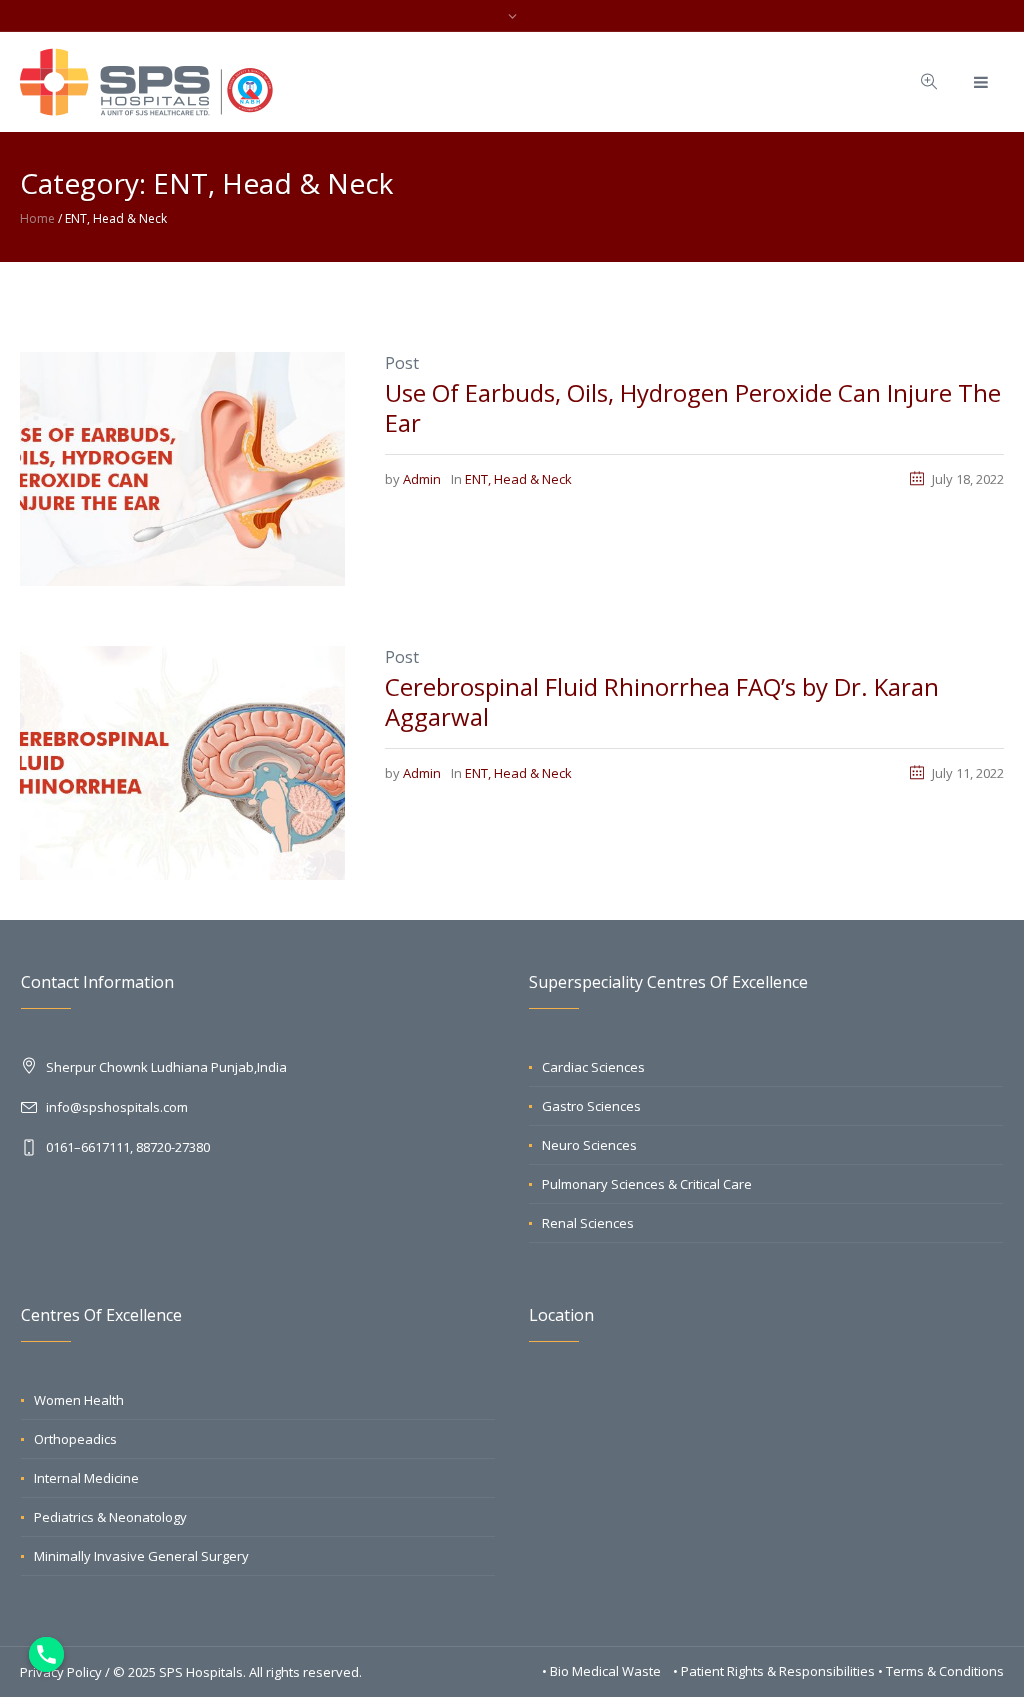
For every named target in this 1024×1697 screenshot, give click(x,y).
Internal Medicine (86, 1478)
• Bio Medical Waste (603, 1671)
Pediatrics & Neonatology (110, 1517)
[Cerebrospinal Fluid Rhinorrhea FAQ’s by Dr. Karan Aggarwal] (182, 761)
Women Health (79, 1400)
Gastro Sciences (591, 1106)
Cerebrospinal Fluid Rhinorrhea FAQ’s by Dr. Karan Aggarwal (662, 701)
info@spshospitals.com (117, 1107)
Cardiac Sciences (593, 1067)
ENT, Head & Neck (518, 479)
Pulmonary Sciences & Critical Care (647, 1184)
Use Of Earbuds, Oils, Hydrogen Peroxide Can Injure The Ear (693, 407)
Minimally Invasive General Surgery (141, 1556)
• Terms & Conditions (941, 1671)
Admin (422, 479)
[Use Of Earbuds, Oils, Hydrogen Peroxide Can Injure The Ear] (182, 467)
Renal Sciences (588, 1223)
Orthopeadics (75, 1439)
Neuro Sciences (589, 1145)
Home (37, 218)
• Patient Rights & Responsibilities (775, 1671)
